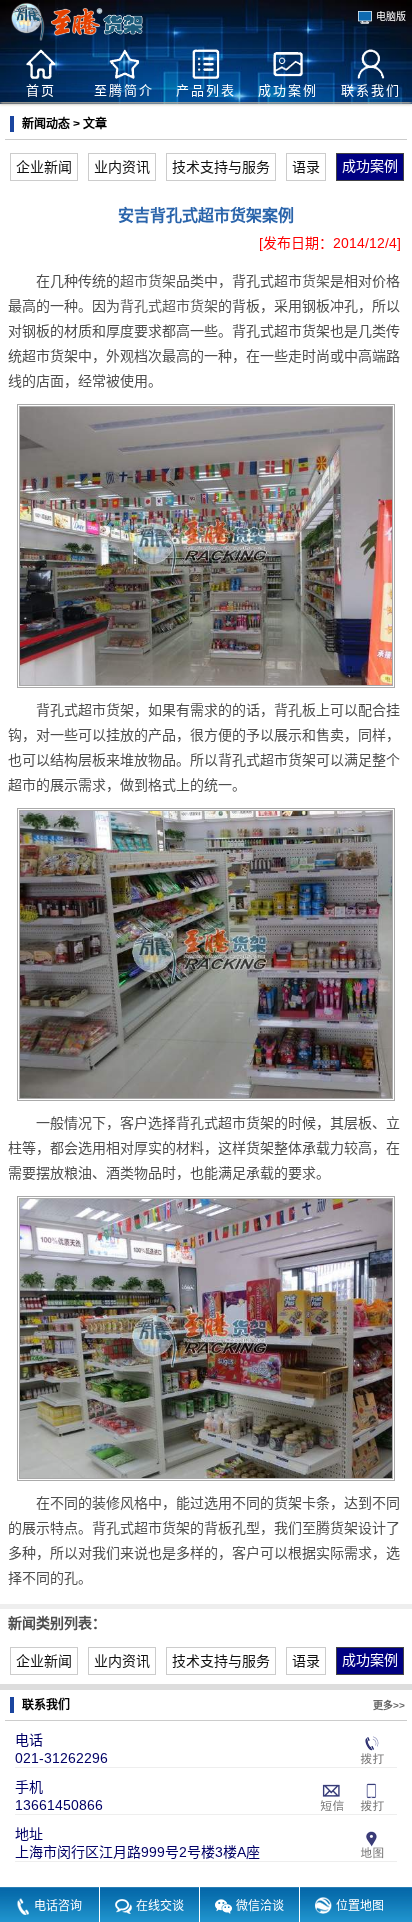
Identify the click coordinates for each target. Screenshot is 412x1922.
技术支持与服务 (221, 167)
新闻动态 (46, 124)
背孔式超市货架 (169, 306)
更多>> (389, 1705)
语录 (306, 167)
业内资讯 (122, 167)
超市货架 (148, 281)
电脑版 (391, 16)
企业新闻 (44, 167)
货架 (316, 281)
